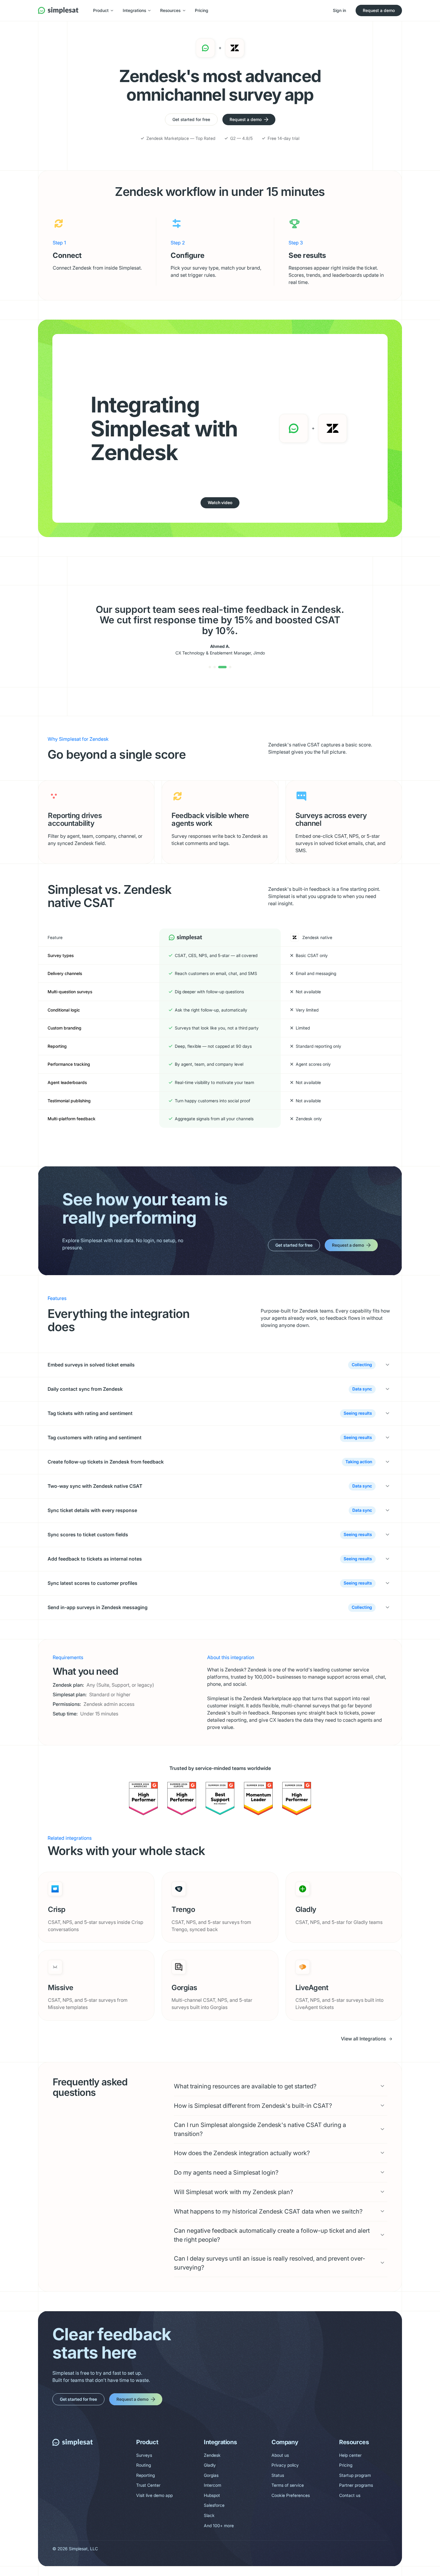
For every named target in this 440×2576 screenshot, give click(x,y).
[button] (103, 10)
